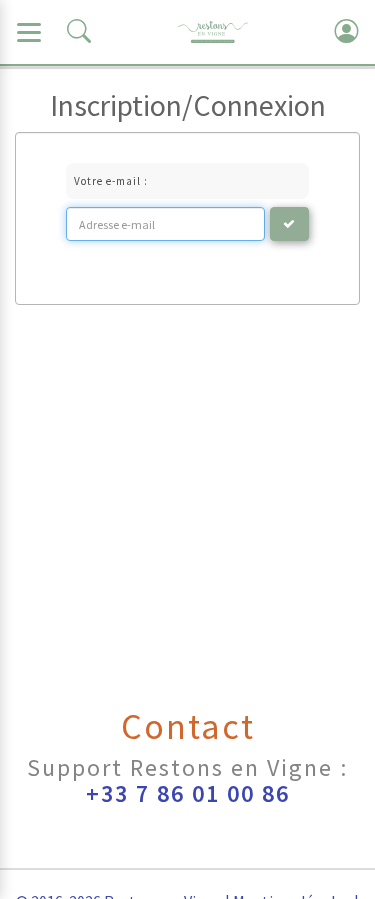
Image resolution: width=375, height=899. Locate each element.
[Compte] (346, 32)
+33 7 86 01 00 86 (188, 793)
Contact (188, 726)
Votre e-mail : (111, 181)
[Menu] (29, 32)
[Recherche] (79, 32)
